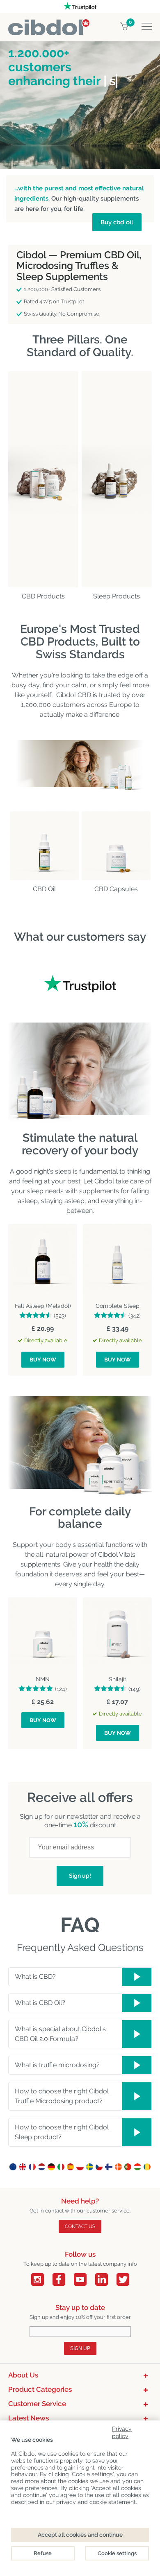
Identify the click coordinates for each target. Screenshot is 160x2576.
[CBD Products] (43, 479)
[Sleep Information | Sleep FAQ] (117, 479)
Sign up (80, 2348)
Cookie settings (117, 2553)
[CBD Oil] (44, 846)
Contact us (80, 2226)
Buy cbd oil (117, 222)
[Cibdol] (49, 24)
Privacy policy (122, 2431)
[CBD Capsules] (116, 846)
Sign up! (80, 1876)
